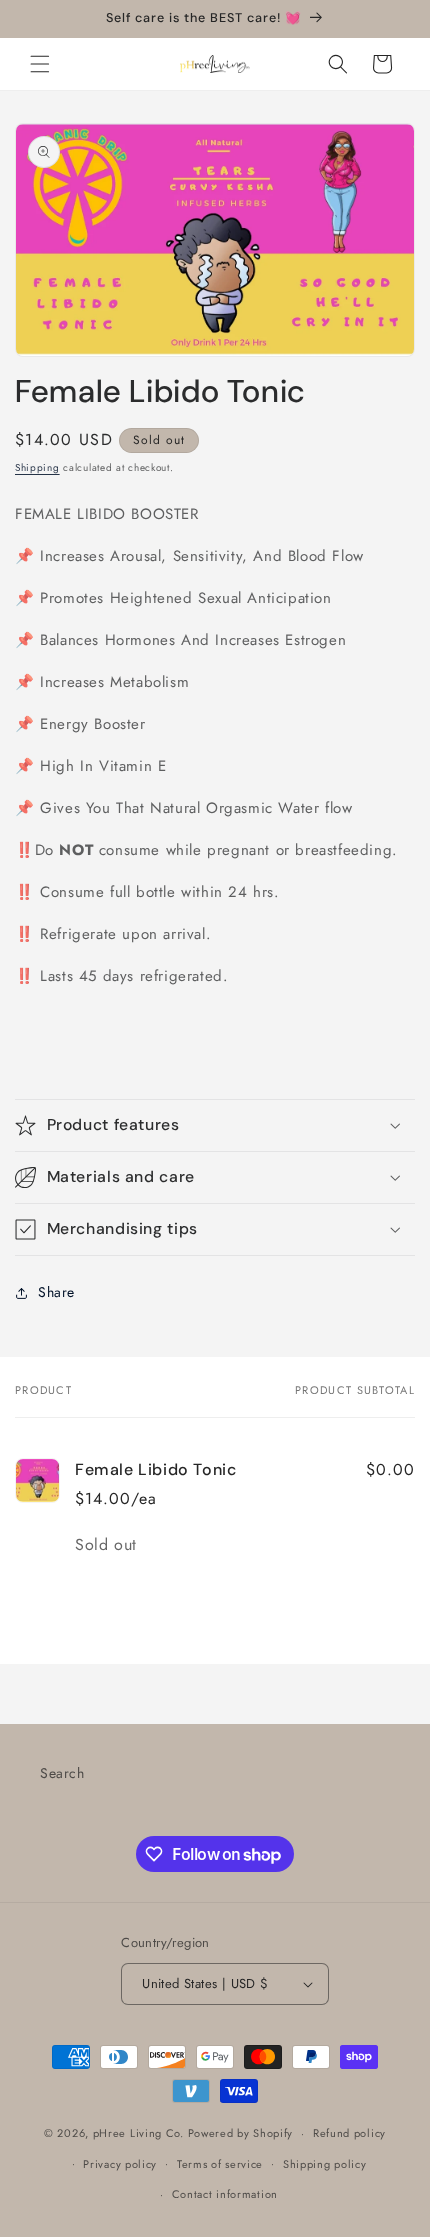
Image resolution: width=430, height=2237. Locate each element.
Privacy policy (120, 2164)
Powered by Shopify (241, 2133)
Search (62, 1773)
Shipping (37, 467)
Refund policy (349, 2133)
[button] (40, 64)
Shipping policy (325, 2164)
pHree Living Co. (140, 2133)
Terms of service (220, 2164)
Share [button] (56, 1292)
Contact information (225, 2194)
